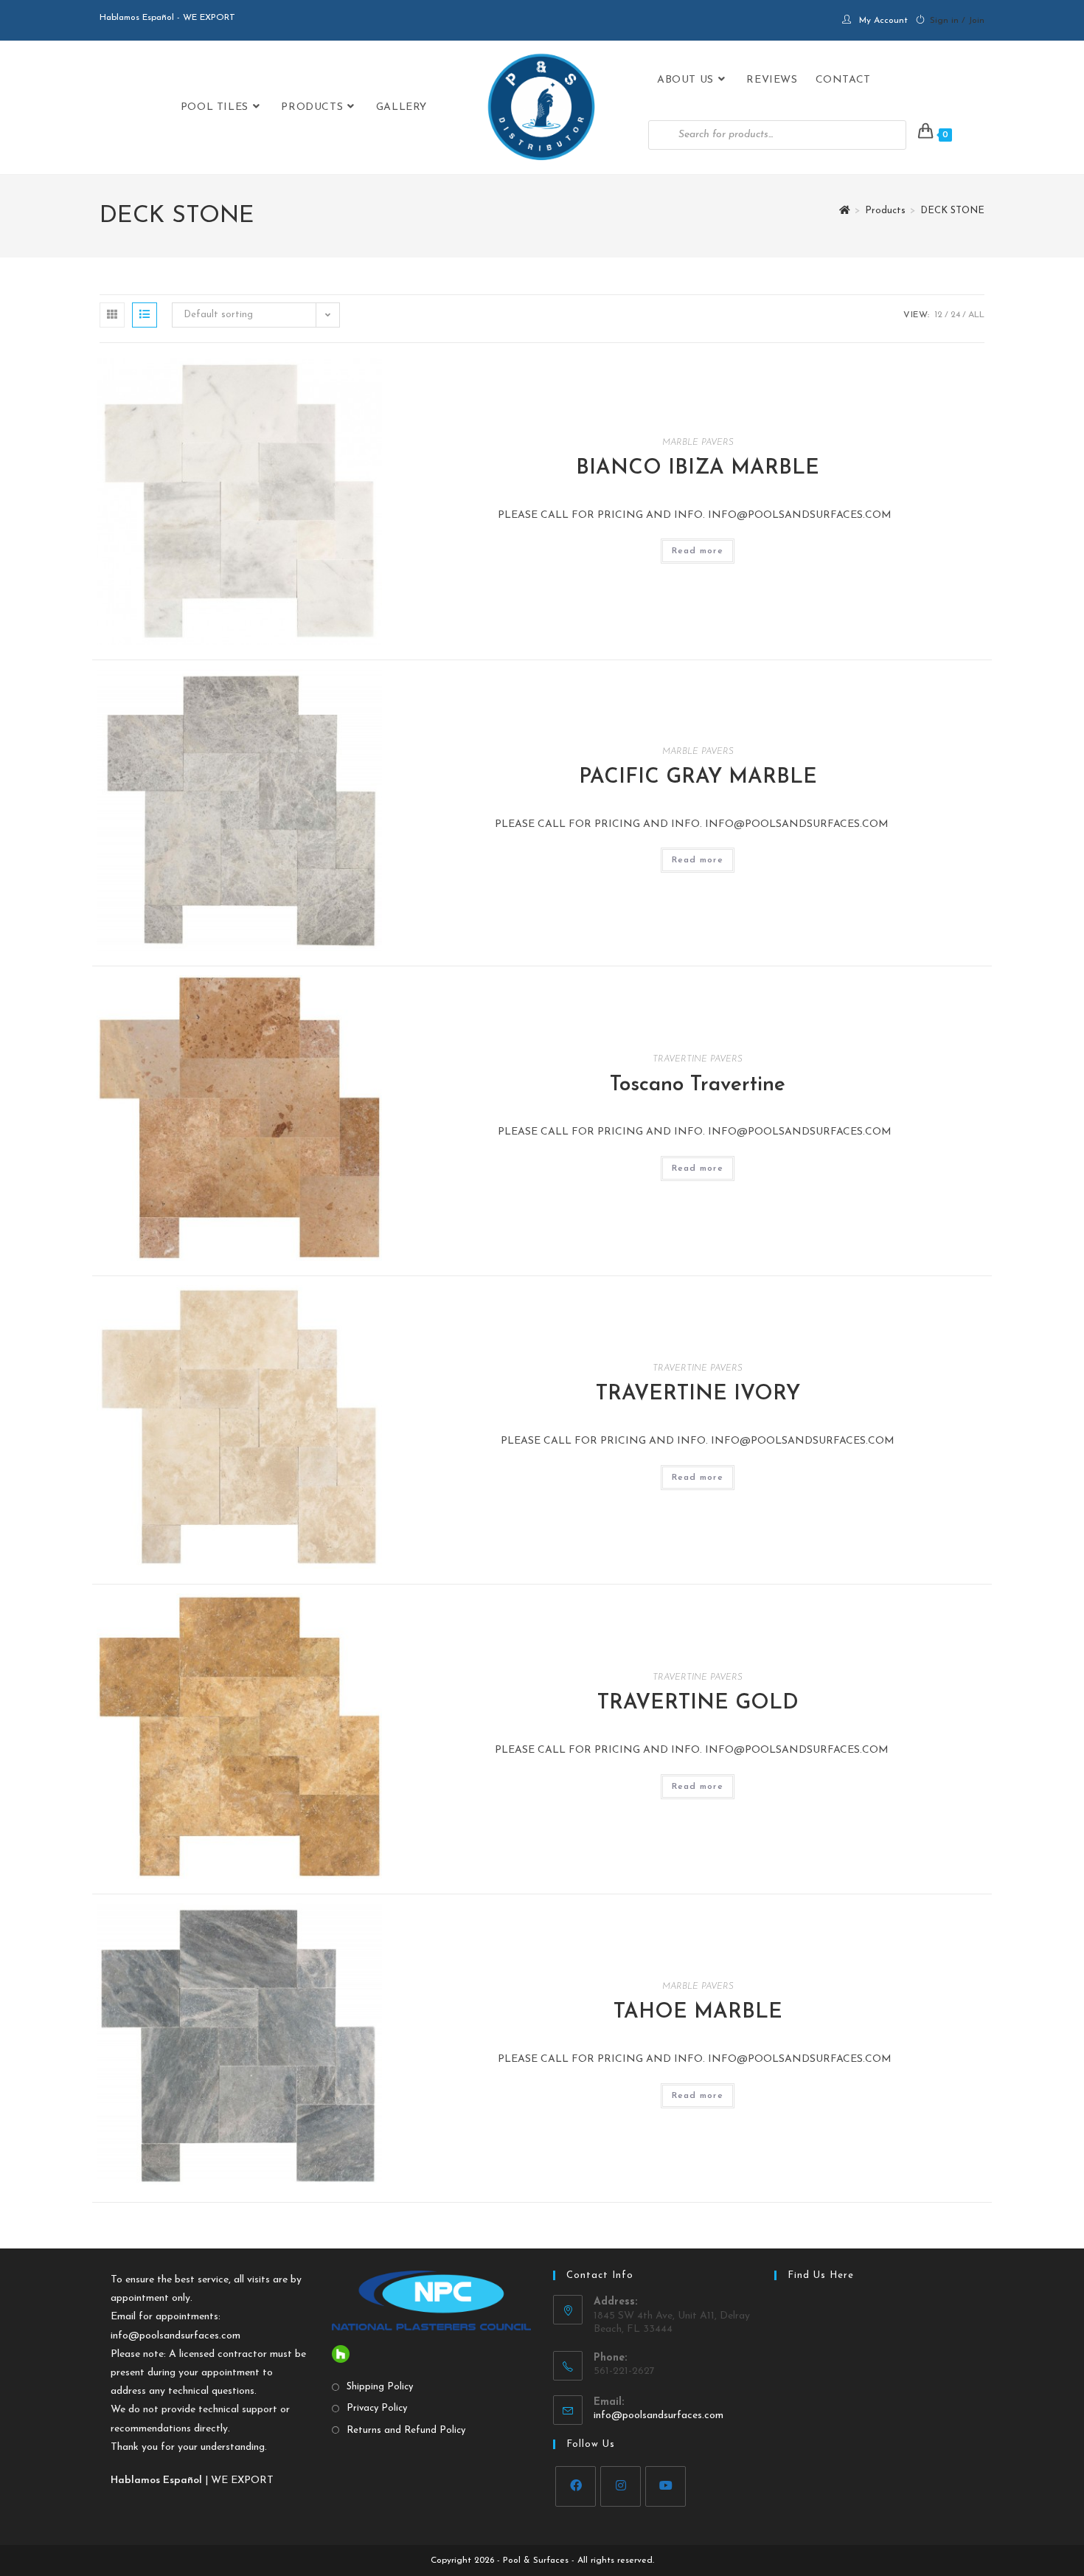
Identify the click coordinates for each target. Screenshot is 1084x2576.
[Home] (845, 211)
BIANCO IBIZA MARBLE (698, 468)
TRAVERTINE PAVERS (698, 1059)
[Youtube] (666, 2486)
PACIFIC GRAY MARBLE (698, 778)
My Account (883, 21)
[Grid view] (112, 315)
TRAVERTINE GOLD (698, 1703)
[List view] (145, 315)
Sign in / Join (957, 21)
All (976, 315)
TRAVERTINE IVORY (698, 1394)
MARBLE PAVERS (698, 443)
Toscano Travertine (698, 1085)
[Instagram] (621, 2486)
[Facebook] (576, 2486)
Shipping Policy (380, 2387)
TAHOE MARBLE (698, 2012)
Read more (698, 551)
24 (955, 315)
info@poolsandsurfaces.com (176, 2336)
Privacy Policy (377, 2408)
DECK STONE (952, 211)
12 (938, 315)
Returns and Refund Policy (406, 2430)
